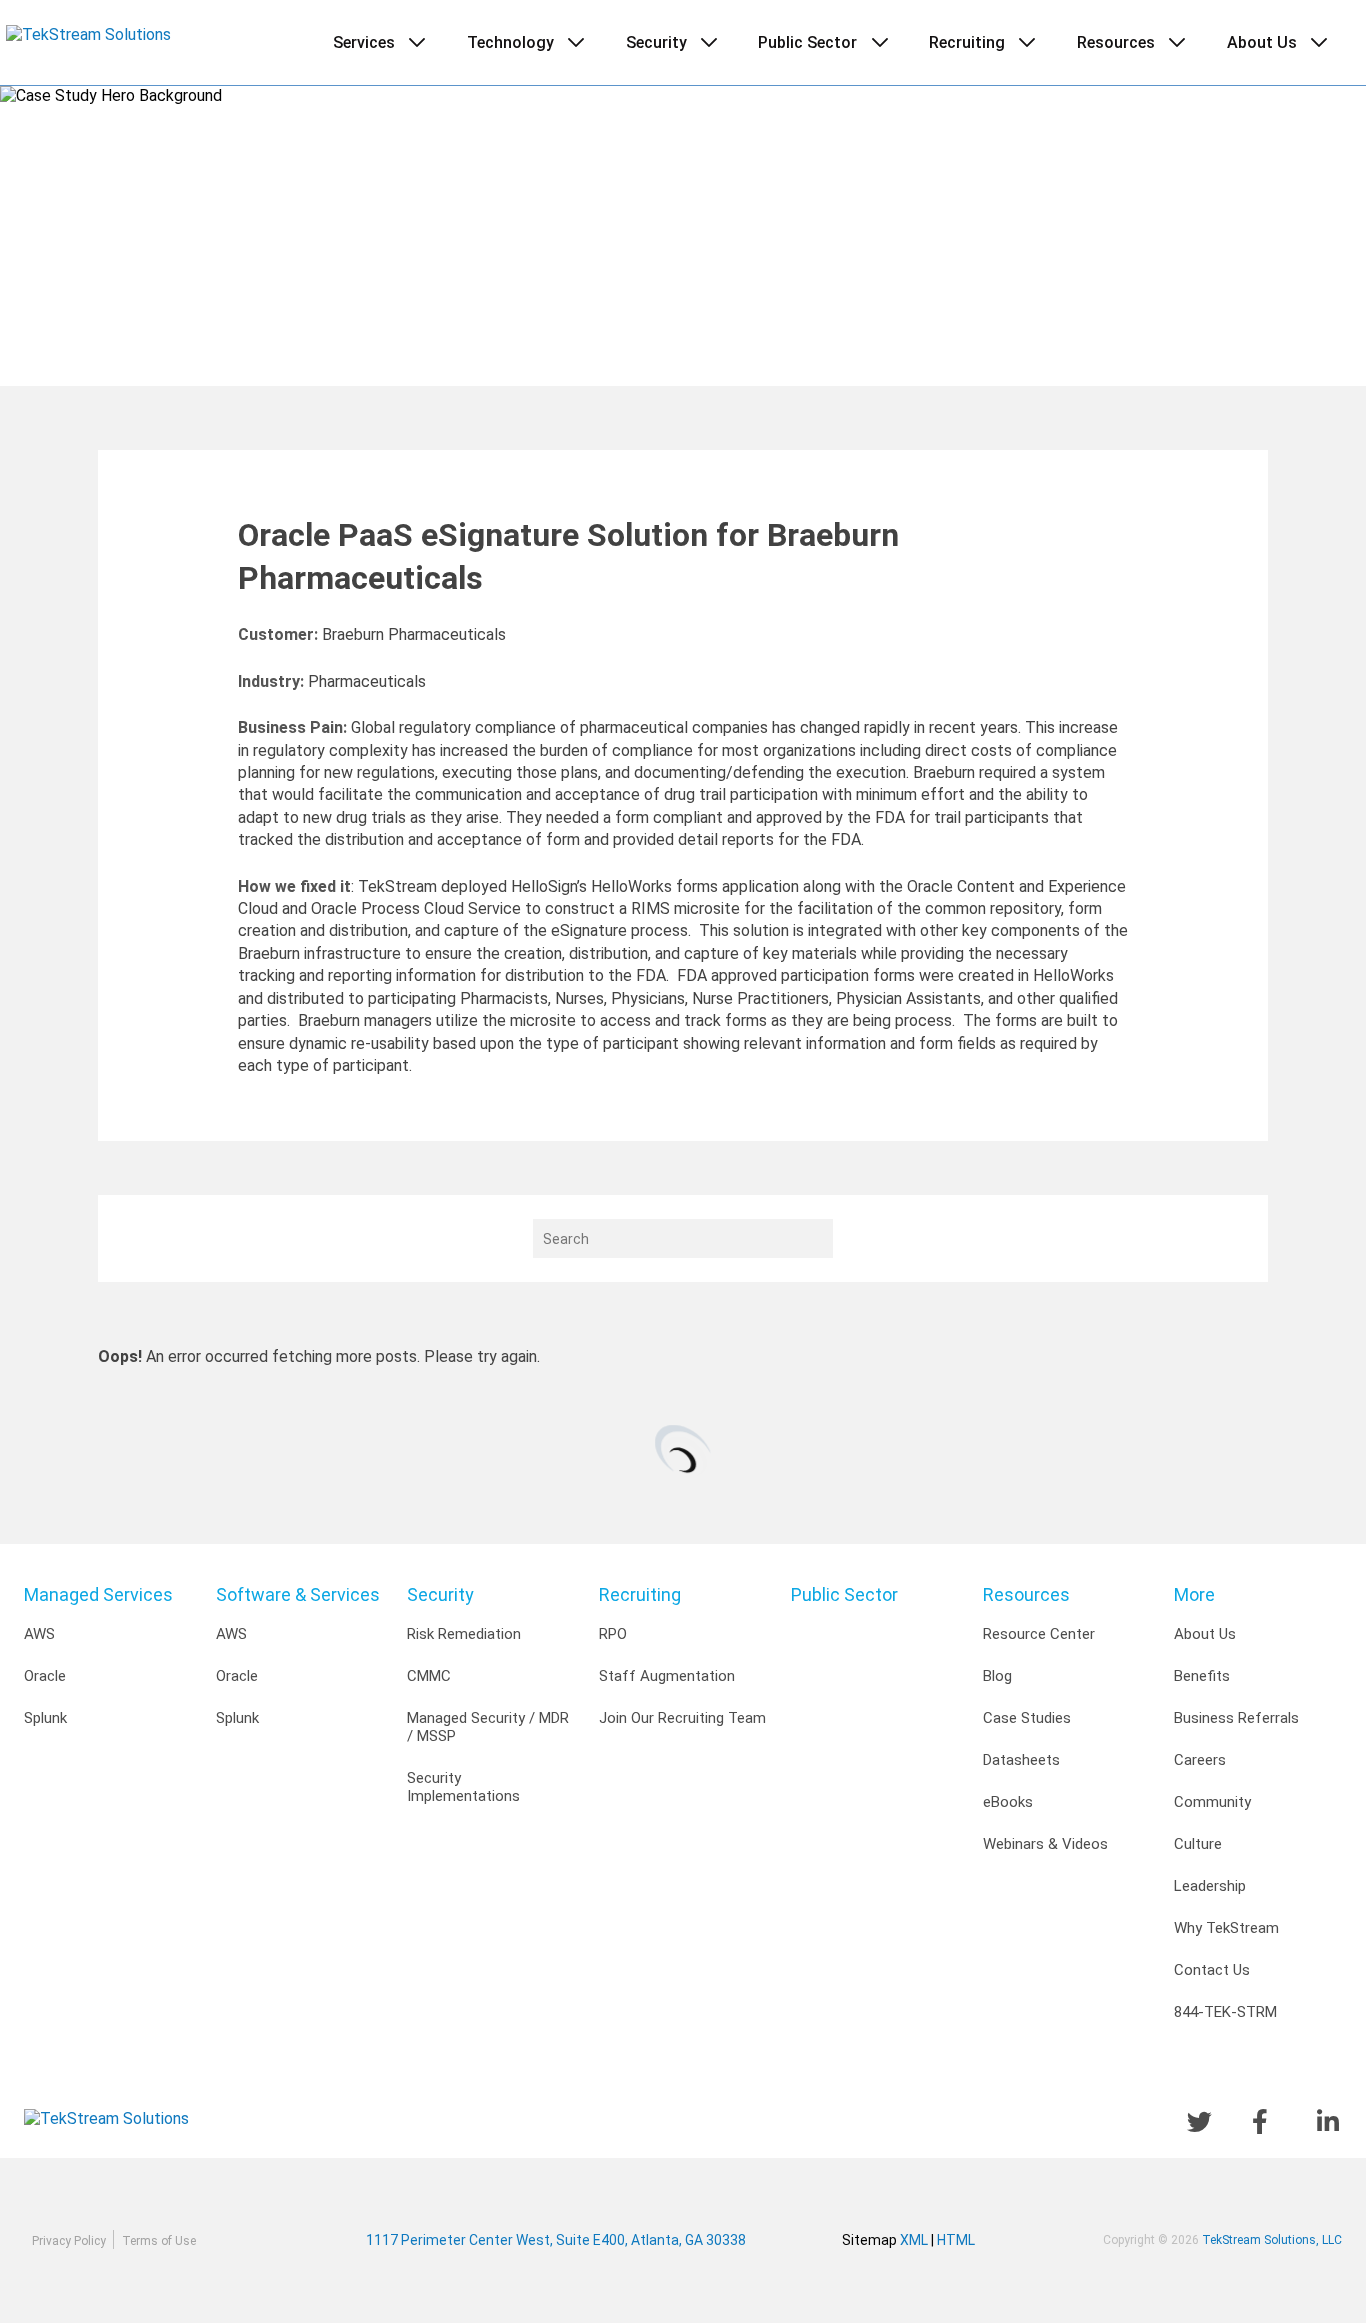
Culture (1198, 1844)
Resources (1026, 1594)
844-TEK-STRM (1225, 2012)
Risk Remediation (464, 1634)
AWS (39, 1634)
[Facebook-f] (1264, 2121)
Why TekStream (1226, 1928)
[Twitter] (1199, 2121)
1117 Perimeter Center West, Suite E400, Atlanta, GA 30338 (604, 2240)
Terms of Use (159, 2241)
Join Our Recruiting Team (682, 1718)
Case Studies (1027, 1718)
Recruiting (640, 1594)
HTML (956, 2240)
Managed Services (98, 1594)
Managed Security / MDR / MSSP (488, 1727)
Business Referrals (1236, 1718)
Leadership (1210, 1886)
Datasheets (1021, 1760)
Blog (997, 1676)
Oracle (45, 1676)
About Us (1205, 1634)
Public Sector (844, 1594)
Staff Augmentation (667, 1676)
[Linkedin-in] (1329, 2121)
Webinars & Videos (1045, 1844)
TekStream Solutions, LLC (1272, 2240)
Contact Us (1212, 1970)
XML (914, 2240)
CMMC (429, 1676)
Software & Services (298, 1594)
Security (440, 1594)
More (1194, 1594)
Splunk (45, 1718)
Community (1212, 1802)
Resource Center (1039, 1634)
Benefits (1202, 1676)
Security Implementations (463, 1787)
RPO (613, 1634)
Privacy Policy (69, 2241)
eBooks (1008, 1802)
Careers (1200, 1760)
